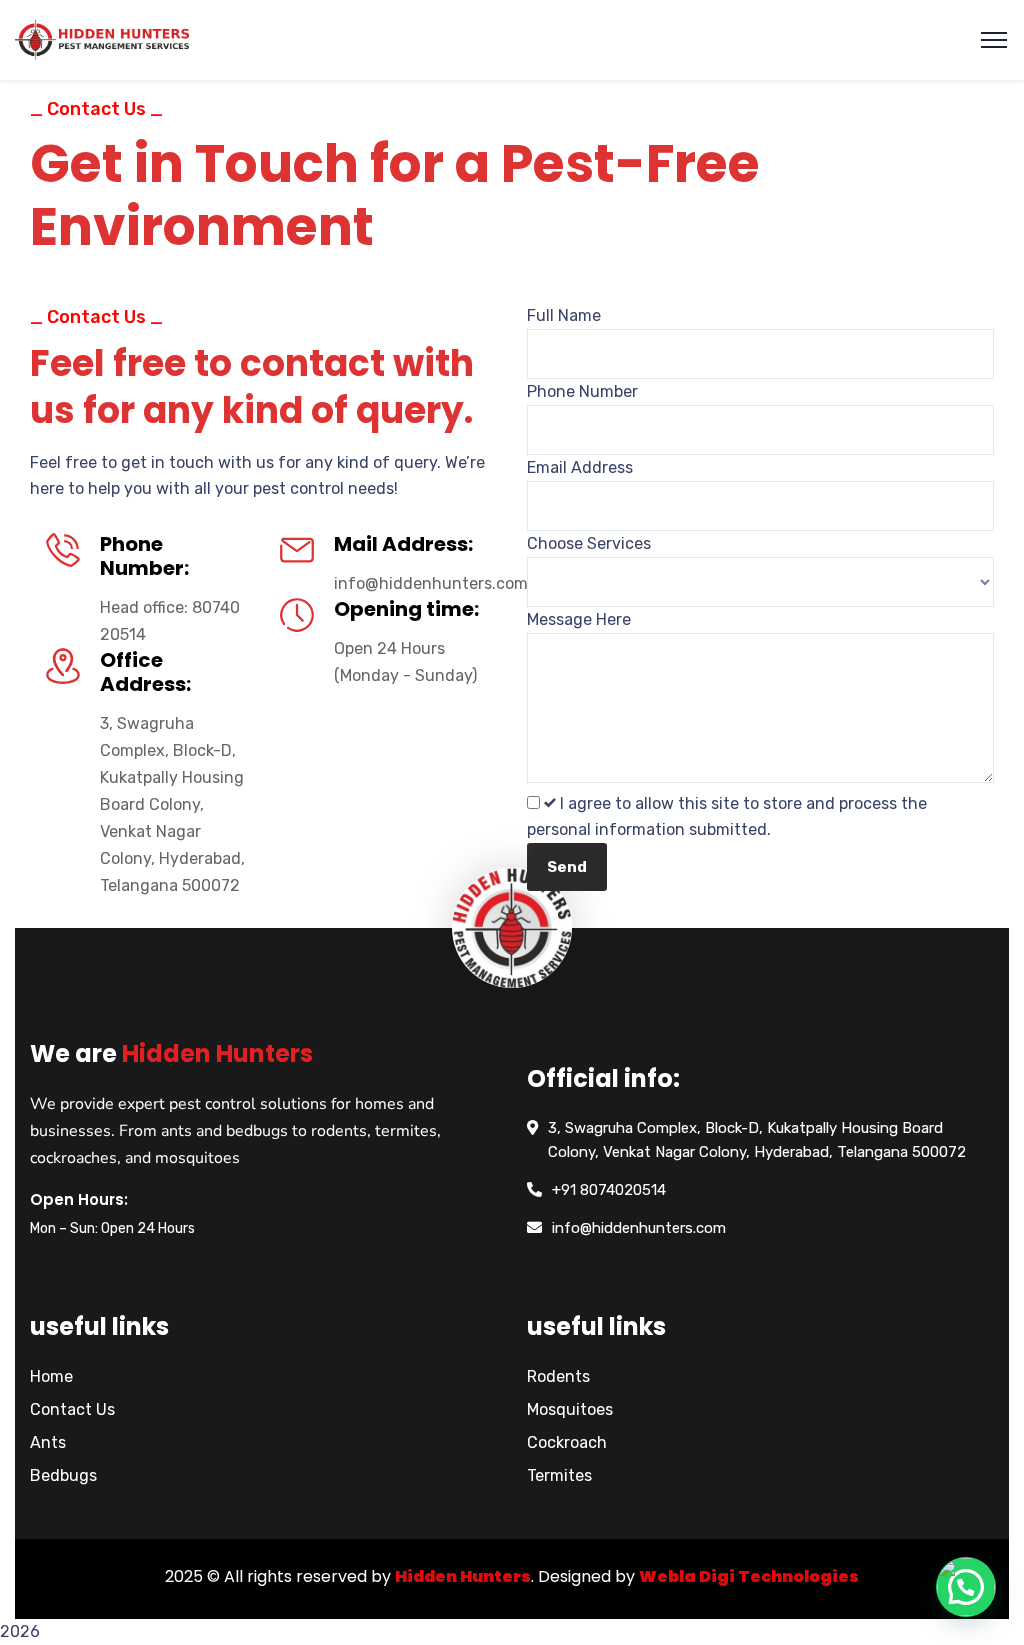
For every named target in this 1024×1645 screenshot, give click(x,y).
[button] (966, 1587)
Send (567, 867)
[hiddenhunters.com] (102, 40)
